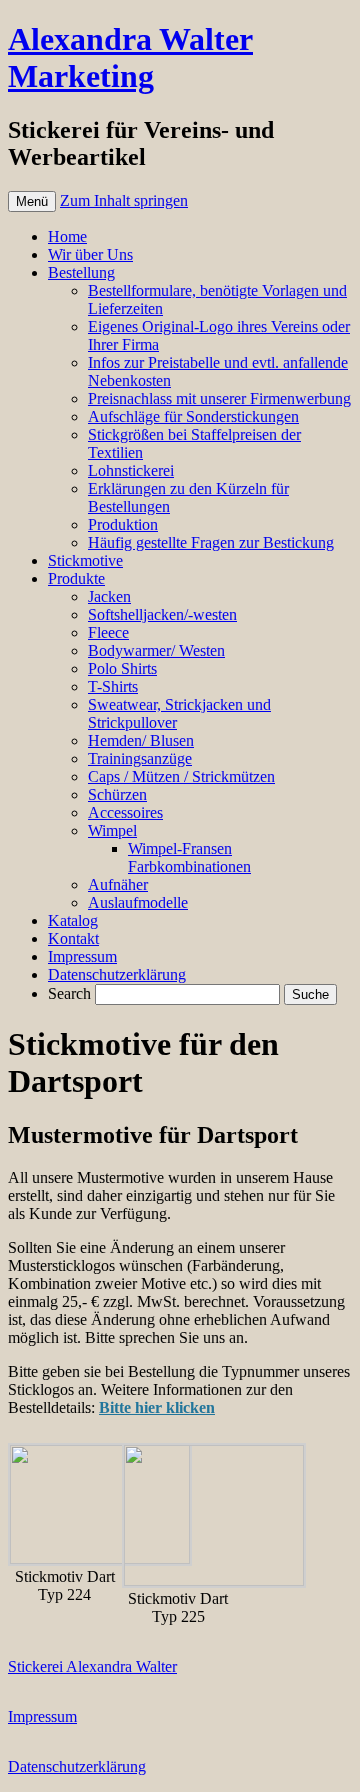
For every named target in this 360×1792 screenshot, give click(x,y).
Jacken (109, 596)
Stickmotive (85, 560)
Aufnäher (118, 884)
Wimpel (112, 830)
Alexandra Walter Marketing (130, 57)
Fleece (108, 632)
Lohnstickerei (131, 470)
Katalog (73, 920)
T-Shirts (113, 686)
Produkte (76, 578)
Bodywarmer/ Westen (156, 650)
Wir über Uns (90, 254)
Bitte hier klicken (157, 1407)
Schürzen (117, 794)
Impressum (82, 956)
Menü (32, 201)
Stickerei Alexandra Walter (92, 1666)
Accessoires (125, 812)
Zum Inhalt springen (124, 200)
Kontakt (73, 938)
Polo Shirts (122, 668)
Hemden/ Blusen (141, 740)
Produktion (123, 524)
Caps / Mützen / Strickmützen (181, 776)
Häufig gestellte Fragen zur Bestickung (211, 542)
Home (67, 236)
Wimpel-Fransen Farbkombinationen (189, 857)
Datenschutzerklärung (117, 974)
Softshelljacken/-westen (162, 614)
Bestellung (81, 272)
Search (69, 993)
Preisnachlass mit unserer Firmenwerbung (219, 398)
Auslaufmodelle (138, 902)
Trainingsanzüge (140, 758)
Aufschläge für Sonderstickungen (193, 416)
